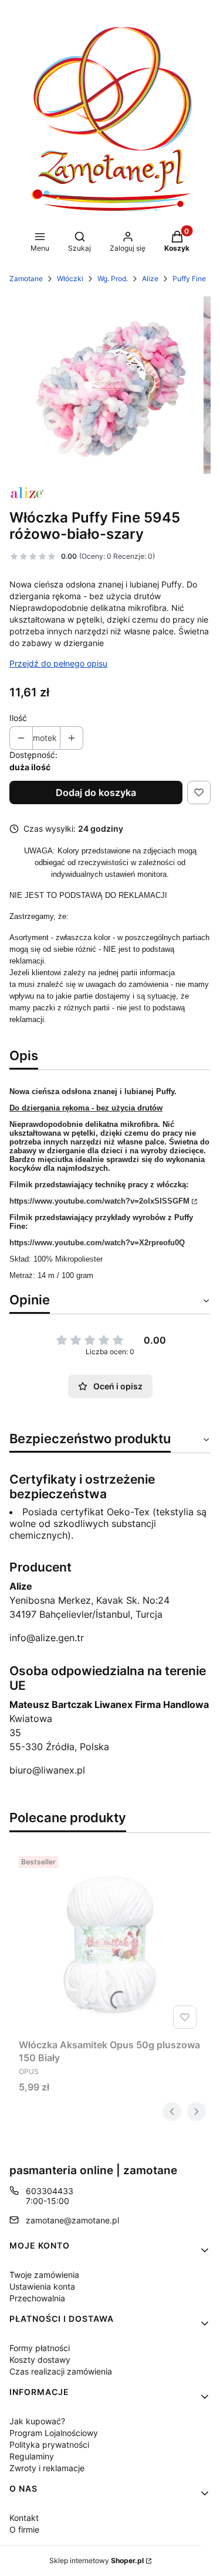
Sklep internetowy (97, 2560)
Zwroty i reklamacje (47, 2468)
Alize (150, 279)
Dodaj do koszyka (96, 792)
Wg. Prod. (113, 279)
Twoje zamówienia (44, 2275)
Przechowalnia (37, 2298)
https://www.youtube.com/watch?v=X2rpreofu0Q (97, 1243)
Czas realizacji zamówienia (61, 2371)
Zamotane (26, 279)
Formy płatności (40, 2348)
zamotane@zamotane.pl (72, 2220)
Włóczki (70, 279)
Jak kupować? (37, 2421)
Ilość (18, 718)
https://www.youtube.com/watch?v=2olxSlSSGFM (99, 1201)
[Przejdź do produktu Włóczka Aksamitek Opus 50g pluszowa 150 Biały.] (110, 1943)
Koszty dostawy (40, 2360)
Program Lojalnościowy (54, 2433)
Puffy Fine (189, 279)
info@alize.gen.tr (47, 1638)
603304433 (50, 2191)
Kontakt (24, 2518)
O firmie (24, 2529)
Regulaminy (32, 2456)
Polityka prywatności (49, 2445)
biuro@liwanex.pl (47, 1770)
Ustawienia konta (42, 2286)
